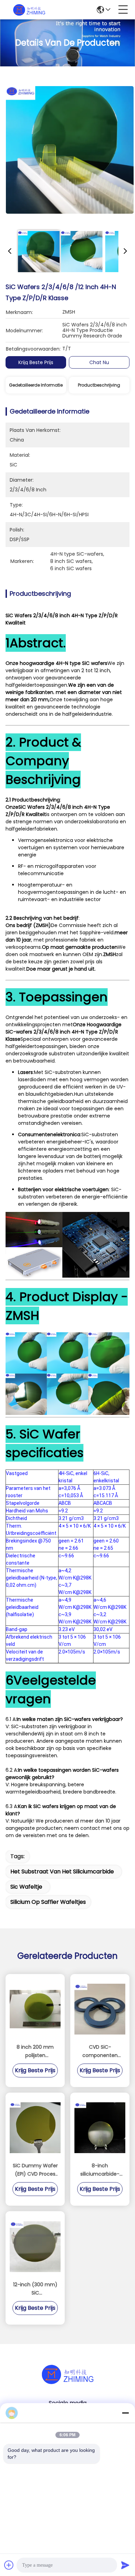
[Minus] (125, 2413)
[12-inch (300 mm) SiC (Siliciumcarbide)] (35, 2247)
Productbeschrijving (99, 385)
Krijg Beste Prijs (36, 362)
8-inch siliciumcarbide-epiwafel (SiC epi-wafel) (100, 2170)
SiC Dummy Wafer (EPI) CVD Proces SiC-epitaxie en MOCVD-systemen (35, 2170)
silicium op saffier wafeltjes (48, 1902)
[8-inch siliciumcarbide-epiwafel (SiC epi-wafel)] (100, 2128)
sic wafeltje (26, 1887)
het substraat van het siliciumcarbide (62, 1871)
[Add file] (9, 2565)
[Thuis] (67, 2383)
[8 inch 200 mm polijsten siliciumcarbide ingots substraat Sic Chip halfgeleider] (35, 2009)
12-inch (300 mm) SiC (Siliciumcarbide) (35, 2289)
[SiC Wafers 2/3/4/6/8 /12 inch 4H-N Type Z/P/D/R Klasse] (70, 149)
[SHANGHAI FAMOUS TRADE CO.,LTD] (29, 10)
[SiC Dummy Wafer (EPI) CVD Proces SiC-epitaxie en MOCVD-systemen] (35, 2128)
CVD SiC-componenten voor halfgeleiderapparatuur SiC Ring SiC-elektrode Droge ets (100, 2051)
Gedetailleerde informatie (36, 385)
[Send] (125, 2565)
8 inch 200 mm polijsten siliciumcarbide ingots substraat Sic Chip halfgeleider (35, 2051)
